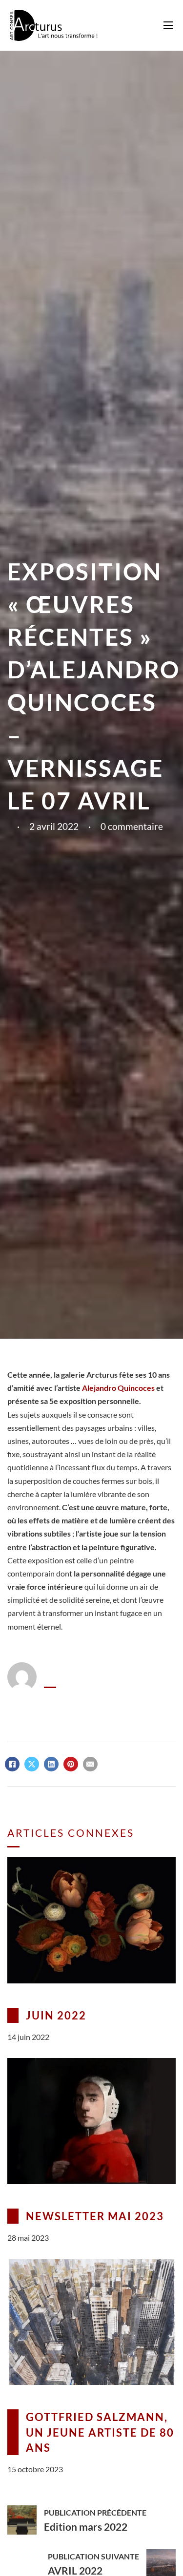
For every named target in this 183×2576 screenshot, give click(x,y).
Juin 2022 (56, 2015)
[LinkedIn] (51, 1764)
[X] (32, 1764)
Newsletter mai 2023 (95, 2216)
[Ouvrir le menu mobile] (168, 25)
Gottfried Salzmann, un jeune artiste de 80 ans (100, 2432)
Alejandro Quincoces (118, 1388)
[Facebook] (12, 1764)
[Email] (90, 1764)
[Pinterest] (71, 1764)
